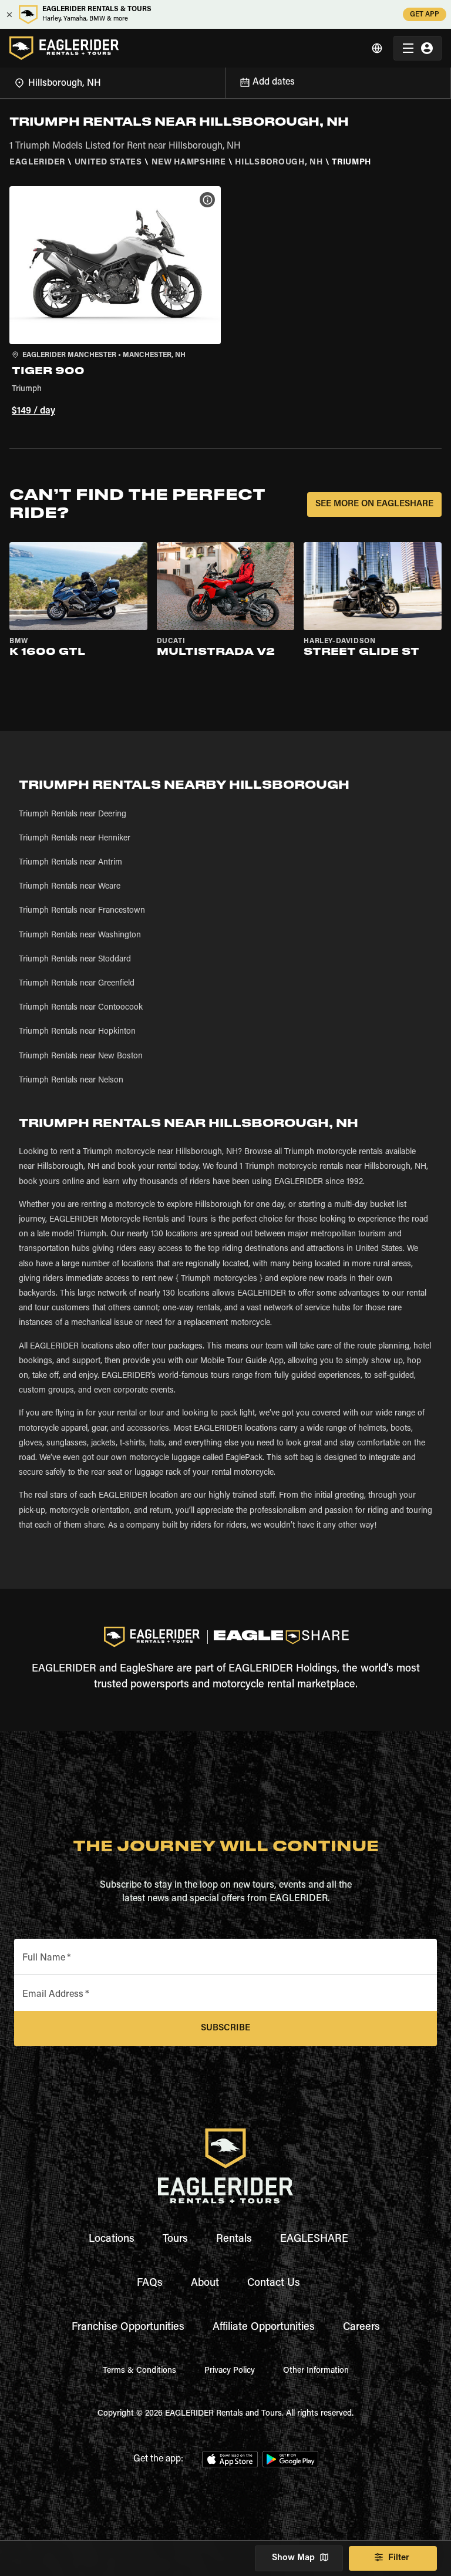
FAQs (150, 2284)
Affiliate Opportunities (264, 2328)
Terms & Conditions (139, 2371)
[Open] (225, 81)
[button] (115, 303)
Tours (175, 2239)
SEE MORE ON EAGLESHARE (374, 504)
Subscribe (225, 2028)
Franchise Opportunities (128, 2328)
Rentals (234, 2239)
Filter (399, 2558)
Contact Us (274, 2284)
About (205, 2284)
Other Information (316, 2371)
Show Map (293, 2558)
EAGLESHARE (314, 2239)
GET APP (425, 15)
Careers (361, 2328)
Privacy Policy (230, 2371)
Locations (112, 2239)
